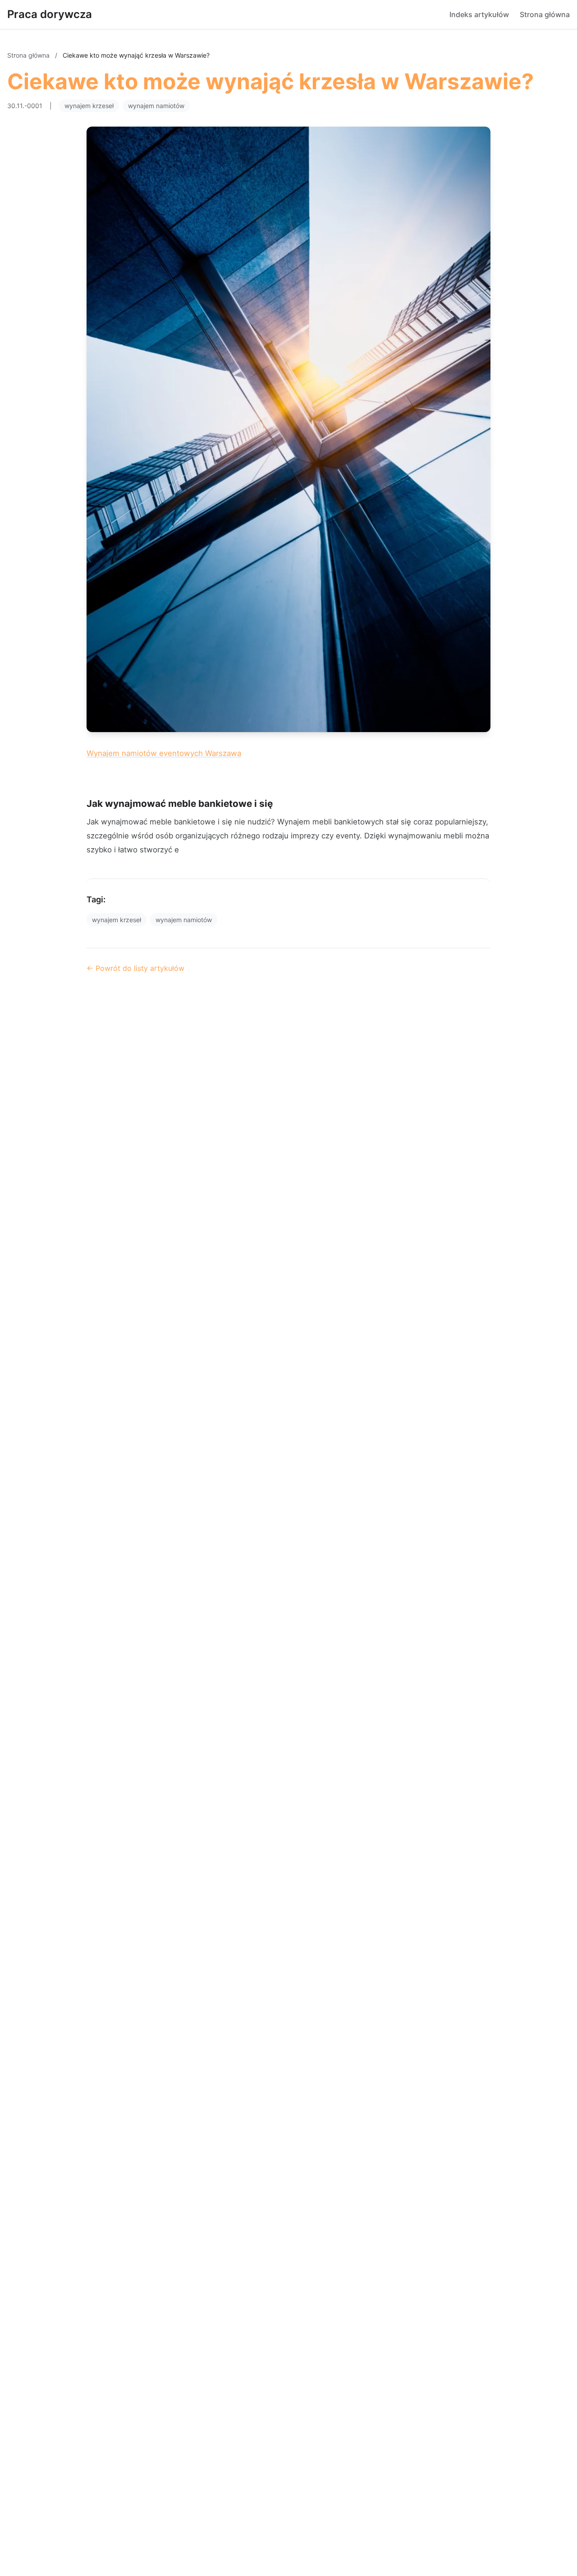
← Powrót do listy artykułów (135, 968)
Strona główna (545, 14)
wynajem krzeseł (89, 106)
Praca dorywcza (50, 14)
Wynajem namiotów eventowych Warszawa (164, 753)
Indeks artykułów (479, 14)
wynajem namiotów (156, 106)
